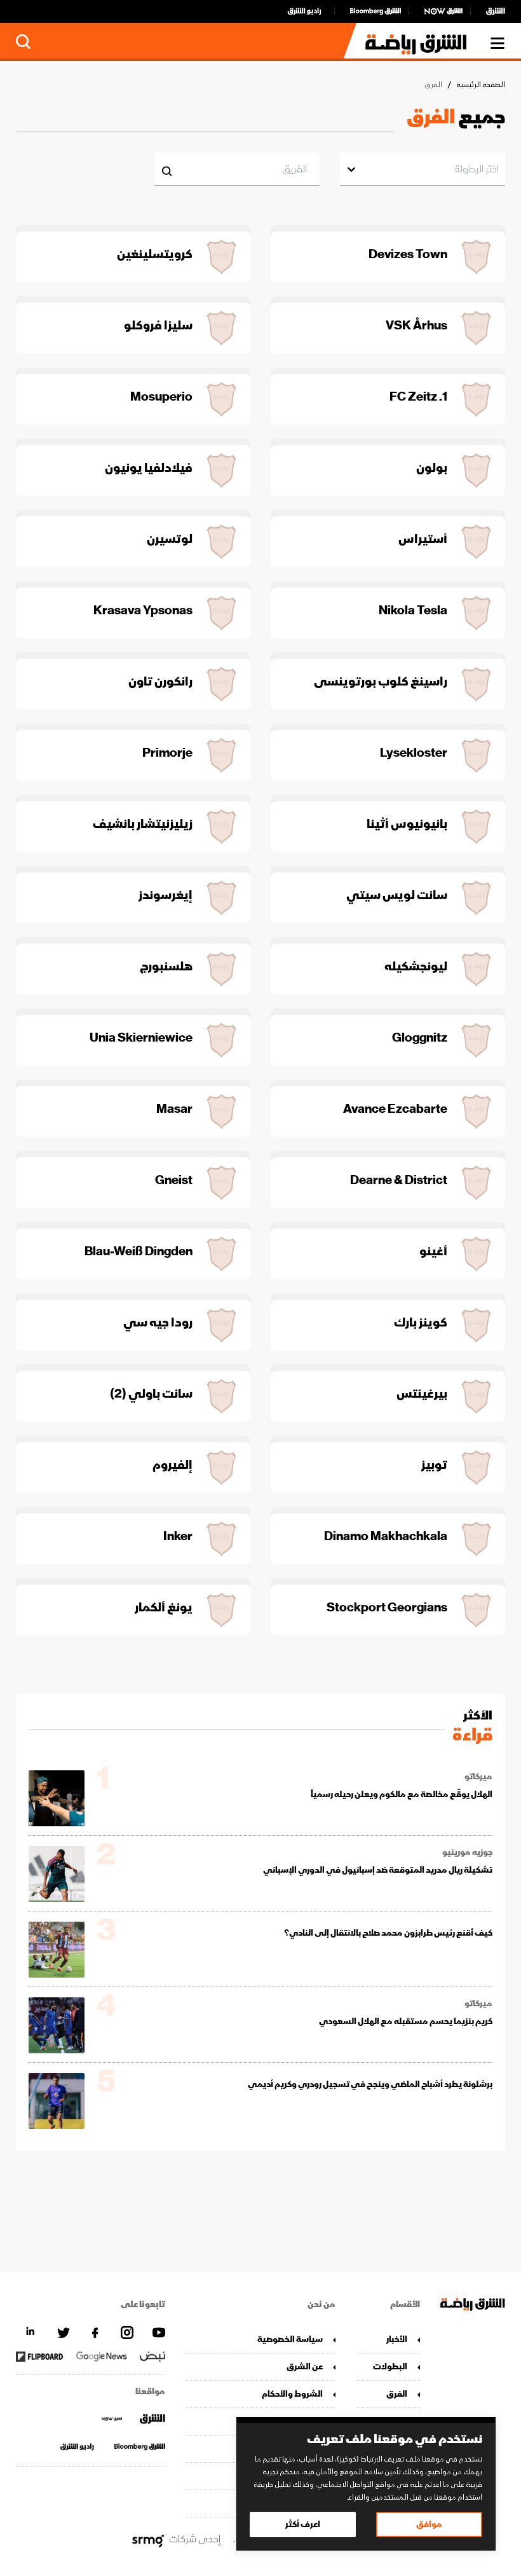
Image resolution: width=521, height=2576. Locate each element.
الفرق (397, 2394)
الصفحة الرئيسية (481, 85)
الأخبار (397, 2339)
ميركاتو (478, 1777)
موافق (429, 2524)
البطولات (390, 2366)
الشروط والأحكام (292, 2394)
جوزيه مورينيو (467, 1852)
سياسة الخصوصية (290, 2339)
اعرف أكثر (303, 2524)
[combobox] (498, 169)
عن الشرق (304, 2366)
